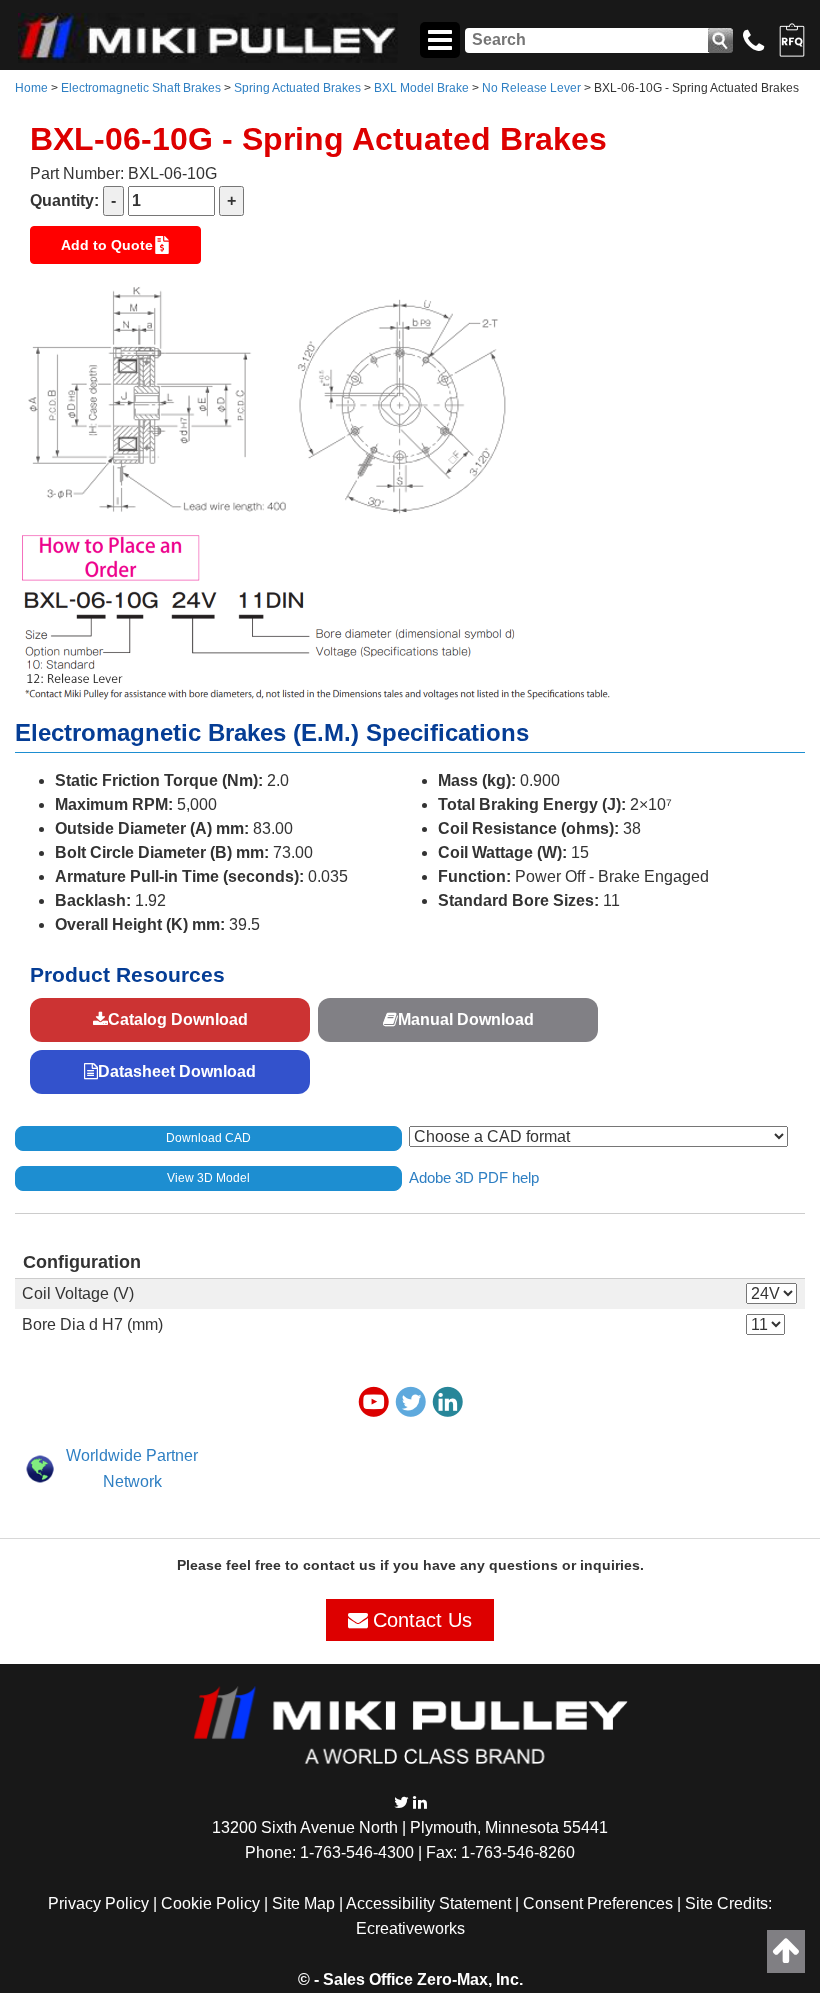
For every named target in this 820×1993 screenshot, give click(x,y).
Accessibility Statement (428, 1903)
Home (31, 88)
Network (132, 1481)
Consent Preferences (598, 1903)
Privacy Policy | (104, 1903)
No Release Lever (531, 88)
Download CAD (208, 1138)
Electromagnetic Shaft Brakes (141, 88)
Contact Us (422, 1620)
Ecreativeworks (410, 1928)
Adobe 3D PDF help (474, 1176)
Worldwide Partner (132, 1455)
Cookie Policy (210, 1903)
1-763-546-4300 (357, 1852)
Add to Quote (107, 245)
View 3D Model (208, 1178)
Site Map (303, 1903)
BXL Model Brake (421, 88)
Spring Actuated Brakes (297, 88)
